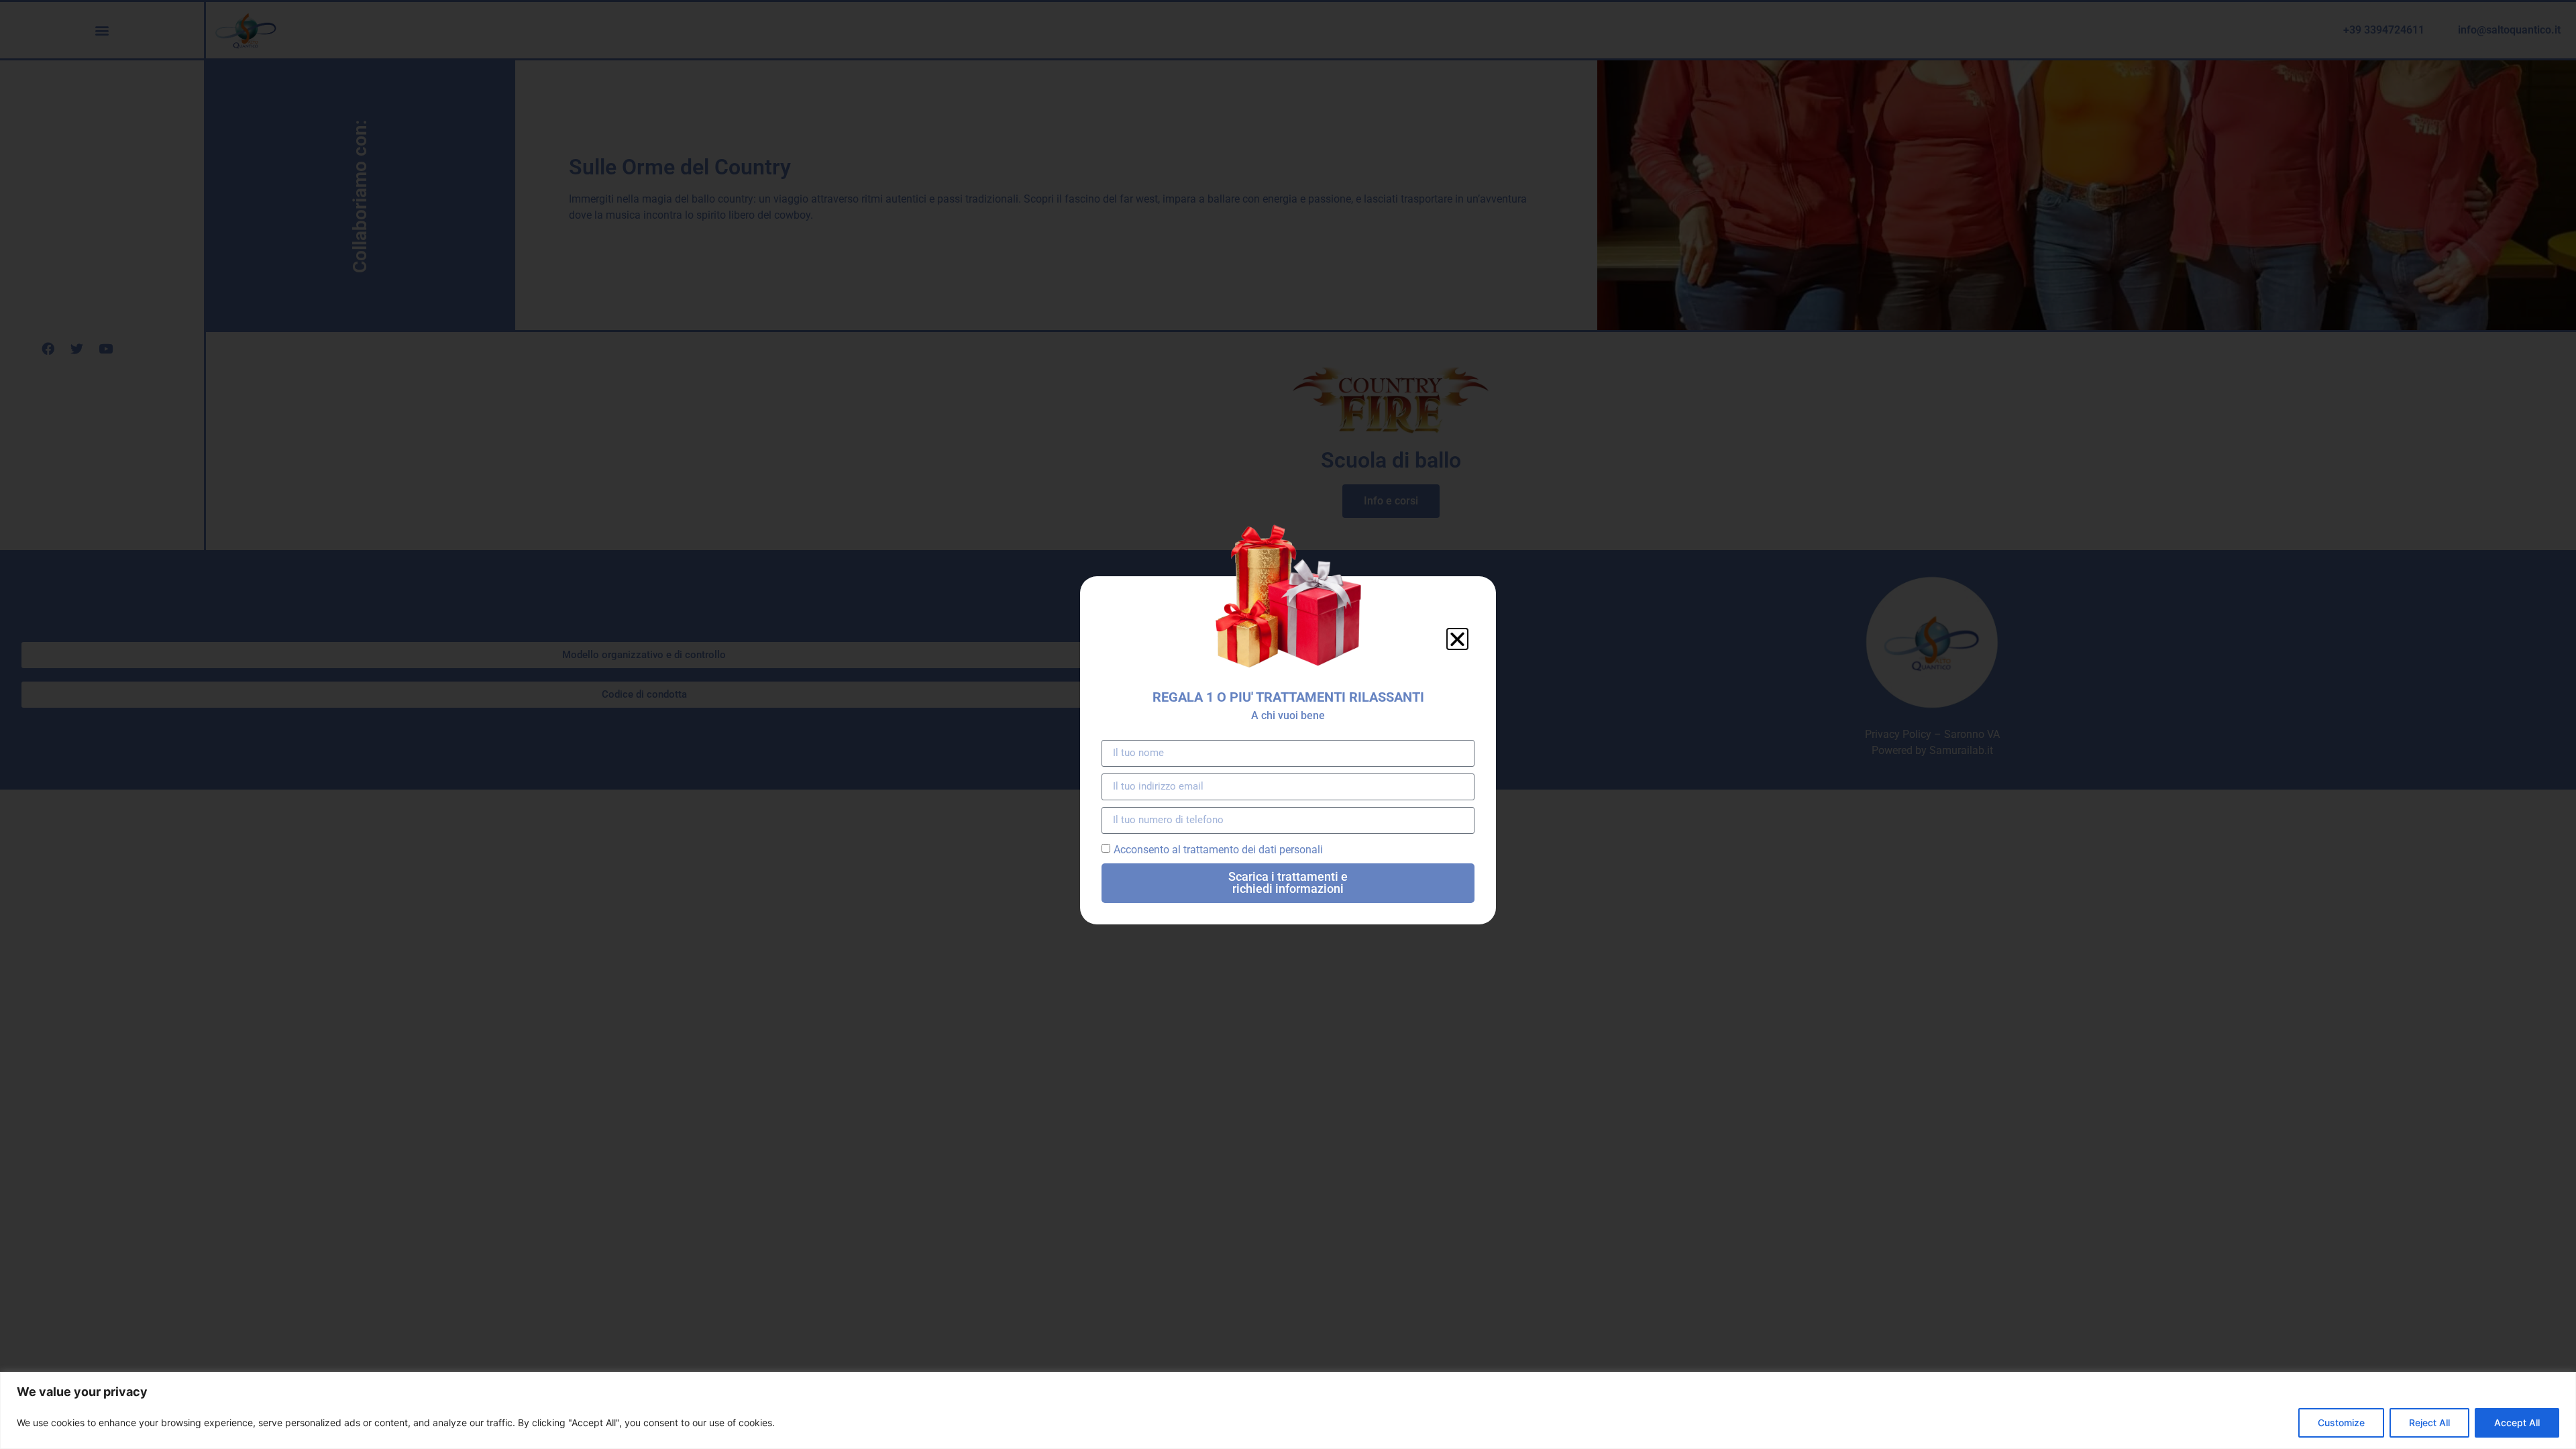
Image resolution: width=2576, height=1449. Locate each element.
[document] (1288, 724)
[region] (1288, 1410)
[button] (1457, 639)
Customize (2341, 1423)
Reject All (2429, 1423)
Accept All (2517, 1423)
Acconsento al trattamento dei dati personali (1218, 849)
